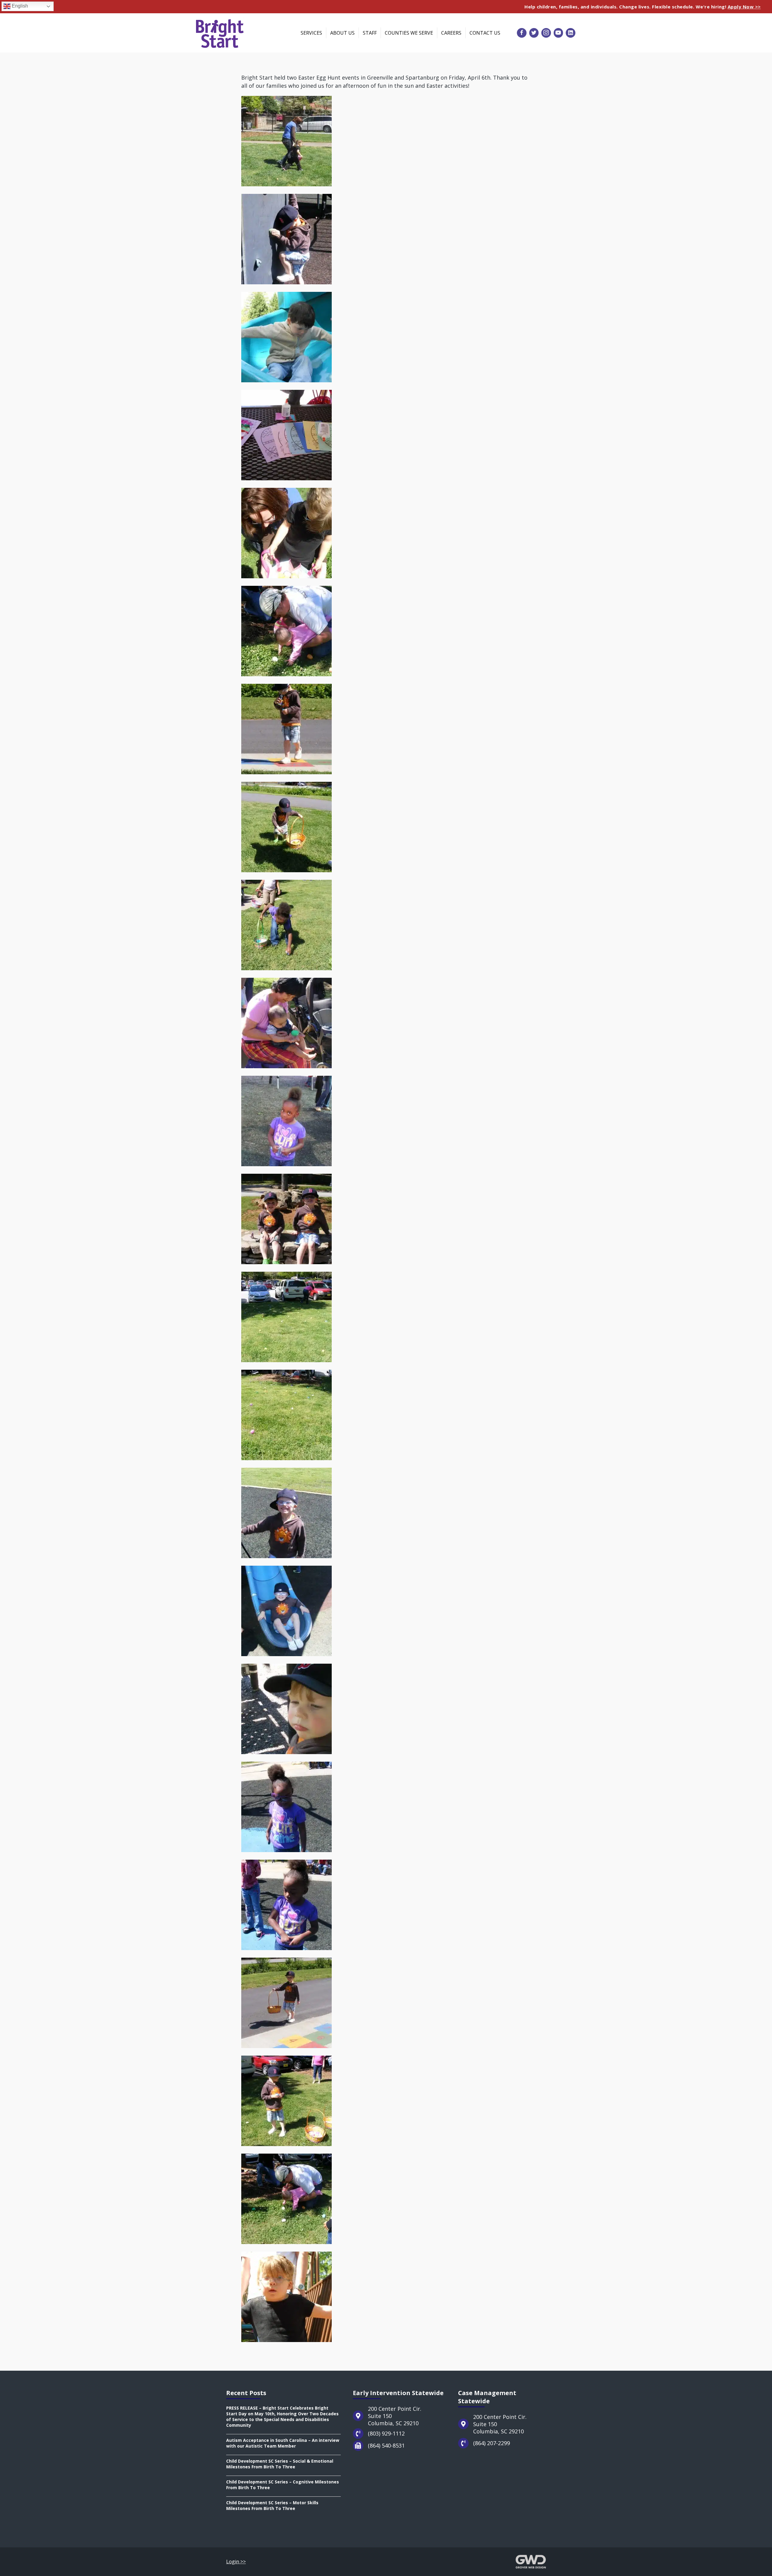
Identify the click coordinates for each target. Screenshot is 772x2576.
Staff (370, 33)
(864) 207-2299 (492, 2443)
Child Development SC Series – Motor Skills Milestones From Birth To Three (272, 2505)
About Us (342, 33)
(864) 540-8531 (386, 2445)
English (19, 6)
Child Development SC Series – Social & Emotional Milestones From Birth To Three (280, 2464)
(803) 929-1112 (386, 2433)
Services (311, 33)
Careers (451, 33)
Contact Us (485, 33)
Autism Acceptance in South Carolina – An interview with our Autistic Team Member (283, 2443)
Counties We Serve (409, 33)
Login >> (236, 2562)
